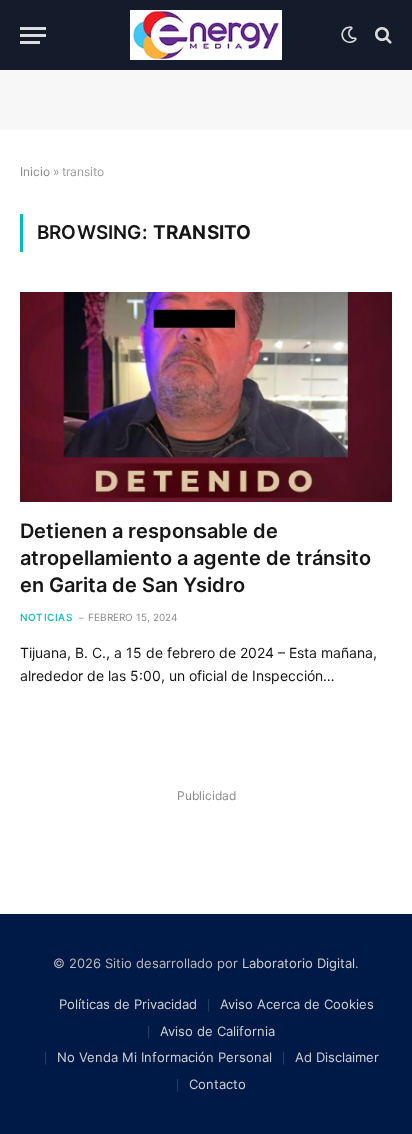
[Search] (381, 35)
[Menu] (33, 35)
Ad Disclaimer (337, 1057)
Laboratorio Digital (298, 963)
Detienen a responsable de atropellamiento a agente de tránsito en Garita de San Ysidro (195, 558)
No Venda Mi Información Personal (164, 1057)
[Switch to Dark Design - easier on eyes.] (349, 35)
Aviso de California (217, 1031)
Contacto (217, 1084)
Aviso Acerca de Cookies (297, 1004)
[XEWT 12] (206, 35)
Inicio (35, 171)
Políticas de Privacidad (128, 1004)
